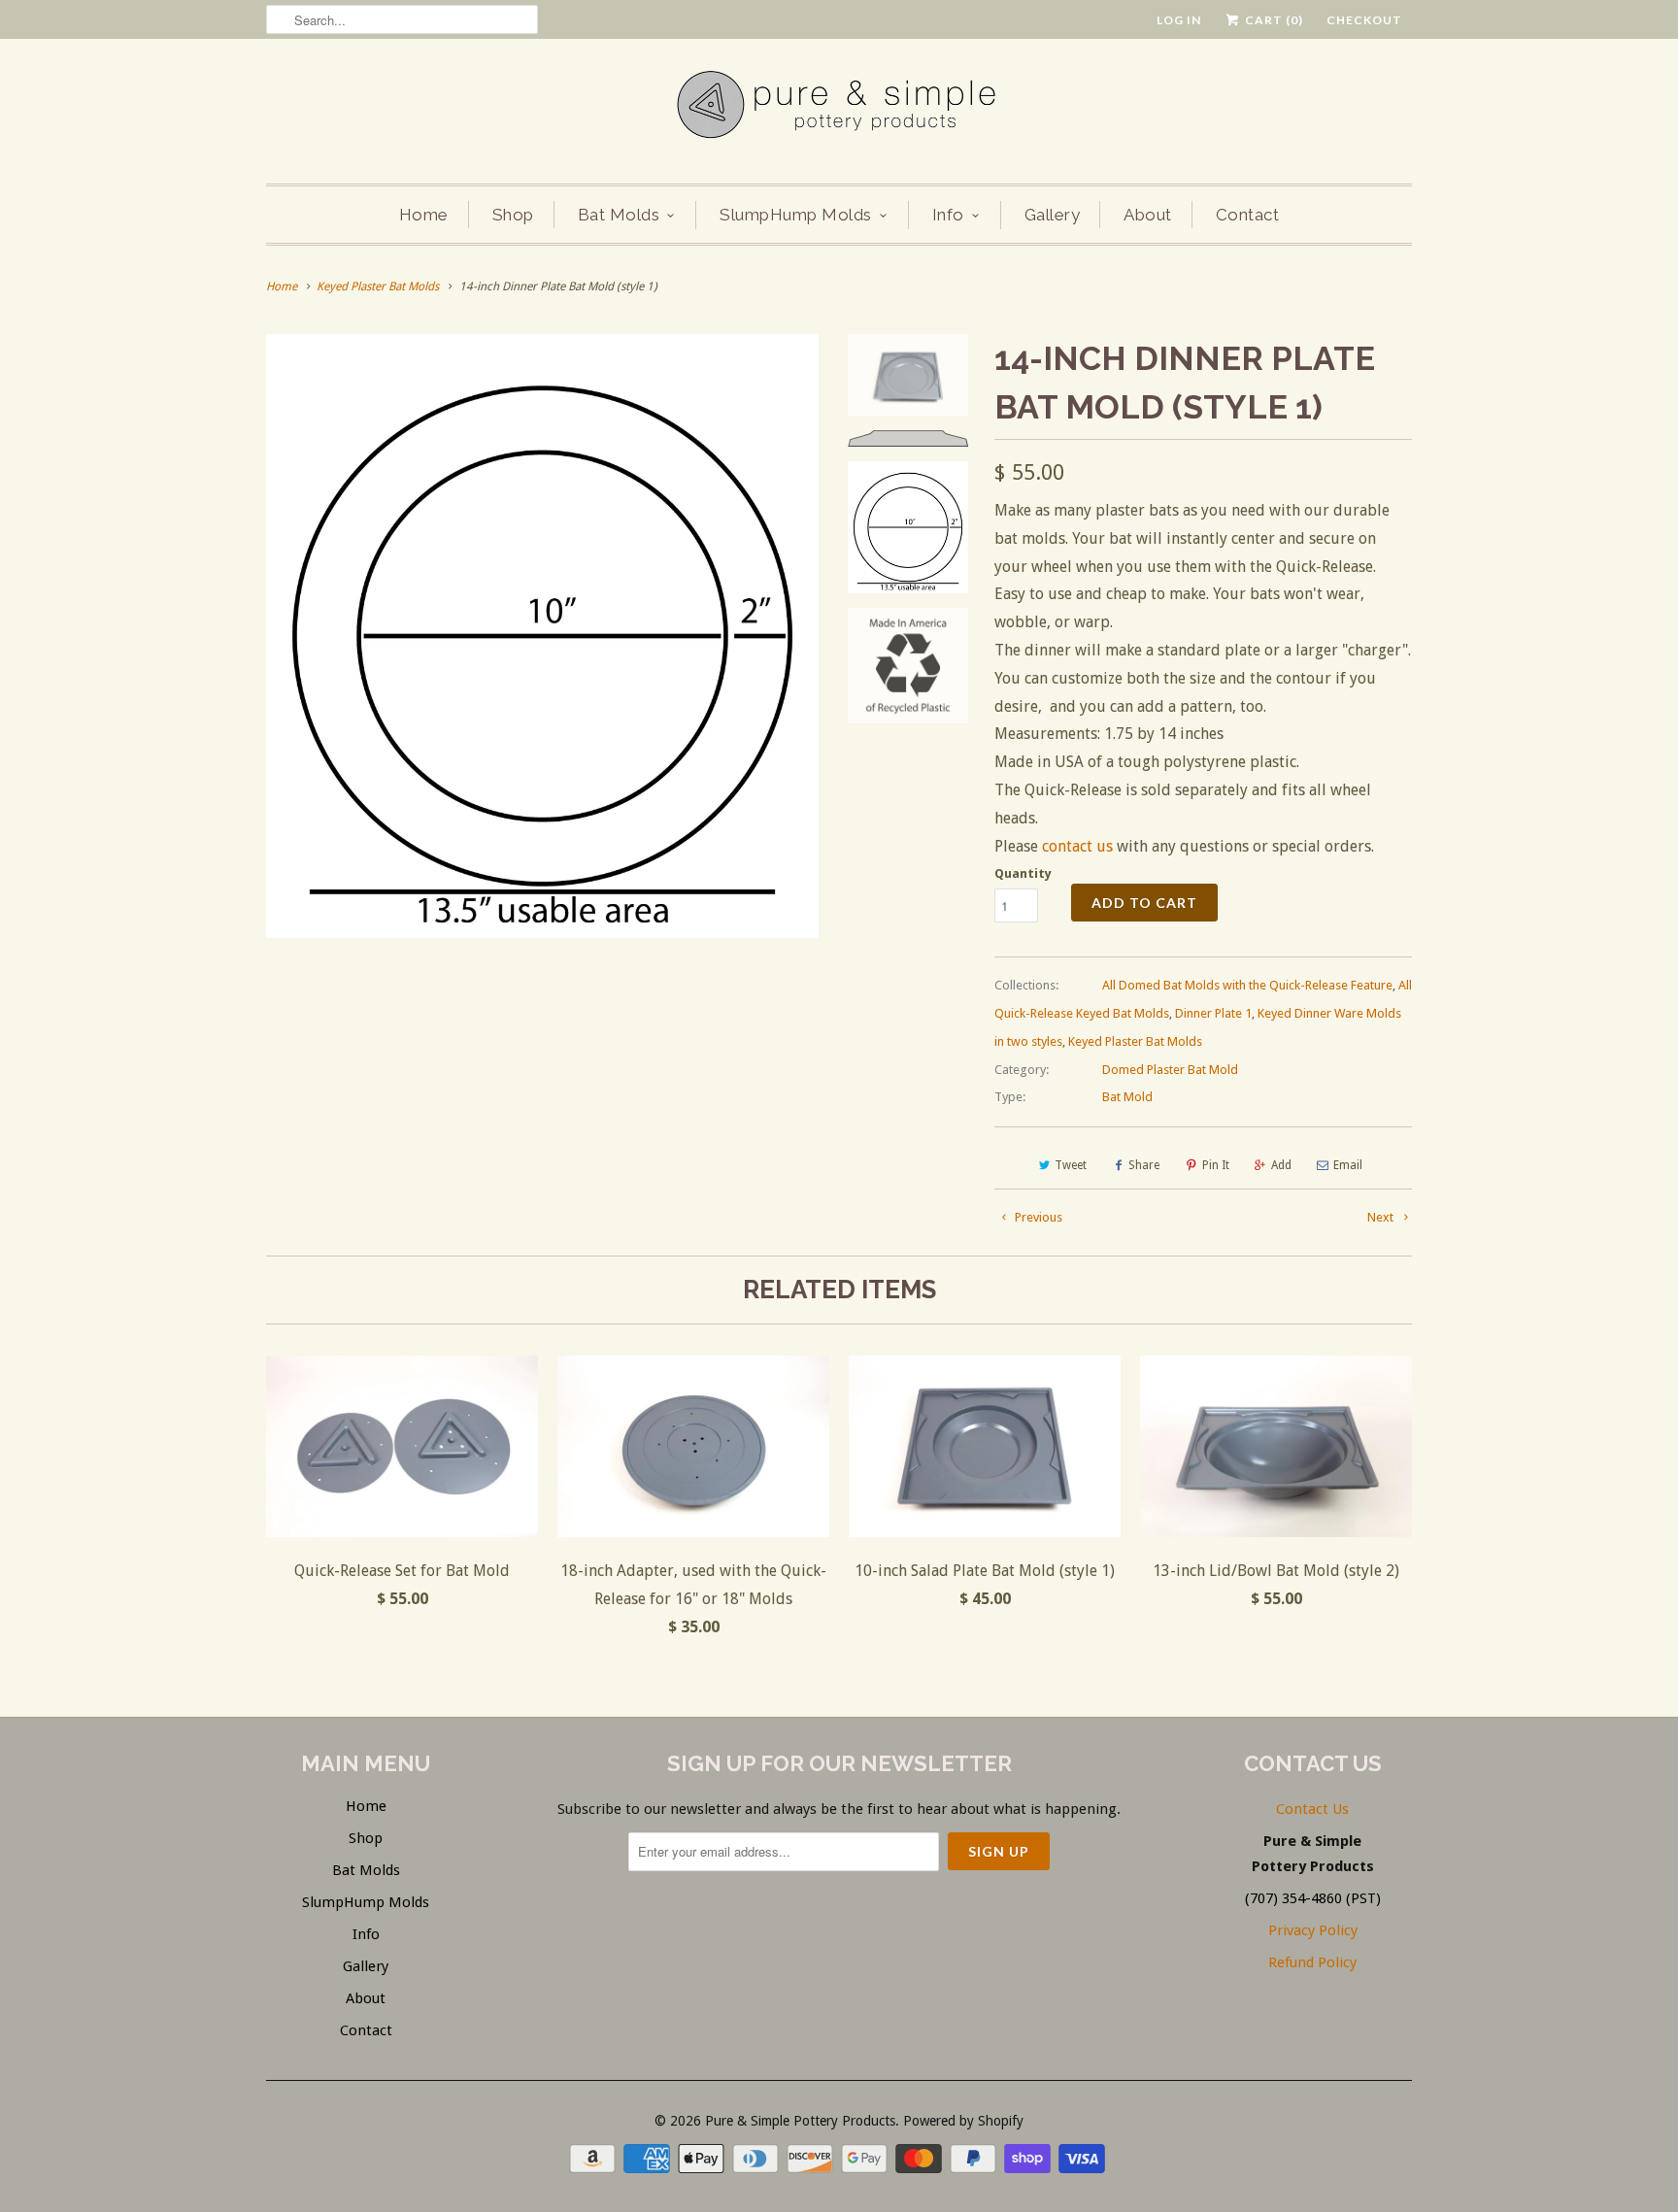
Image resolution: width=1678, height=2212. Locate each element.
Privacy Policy (1313, 1930)
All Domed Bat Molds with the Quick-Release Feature (1247, 985)
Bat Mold (1127, 1097)
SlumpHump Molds (796, 215)
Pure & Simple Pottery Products (800, 2121)
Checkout (1364, 20)
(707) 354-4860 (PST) (1313, 1898)
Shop (513, 215)
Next (1382, 1217)
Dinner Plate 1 (1213, 1013)
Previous (1037, 1217)
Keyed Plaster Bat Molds (1135, 1041)
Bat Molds (619, 215)
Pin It (1216, 1165)
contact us (1077, 846)
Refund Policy (1312, 1962)
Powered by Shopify (963, 2121)
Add (1281, 1165)
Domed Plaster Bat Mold (1170, 1070)
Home (424, 215)
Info (948, 215)
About (1148, 215)
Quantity (1023, 873)
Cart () (1273, 20)
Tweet (1071, 1165)
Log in (1179, 20)
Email (1348, 1165)
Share (1144, 1165)
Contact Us (1312, 1809)
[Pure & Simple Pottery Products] (839, 109)
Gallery (1053, 215)
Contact (1248, 215)
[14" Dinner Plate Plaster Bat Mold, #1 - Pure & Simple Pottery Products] (542, 636)
